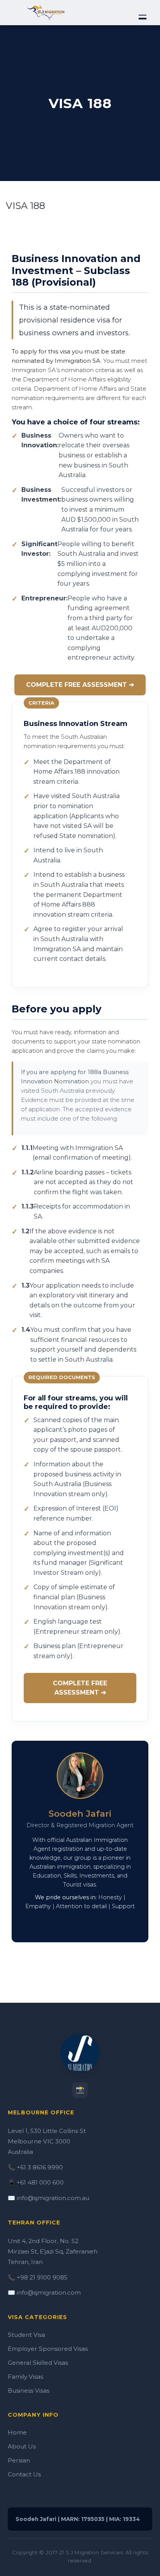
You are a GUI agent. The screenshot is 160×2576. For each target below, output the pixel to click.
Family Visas (25, 2377)
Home (17, 2432)
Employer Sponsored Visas (48, 2349)
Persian (19, 2460)
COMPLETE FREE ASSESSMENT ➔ (80, 685)
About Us (22, 2446)
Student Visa (26, 2335)
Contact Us (24, 2474)
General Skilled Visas (38, 2363)
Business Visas (29, 2391)
